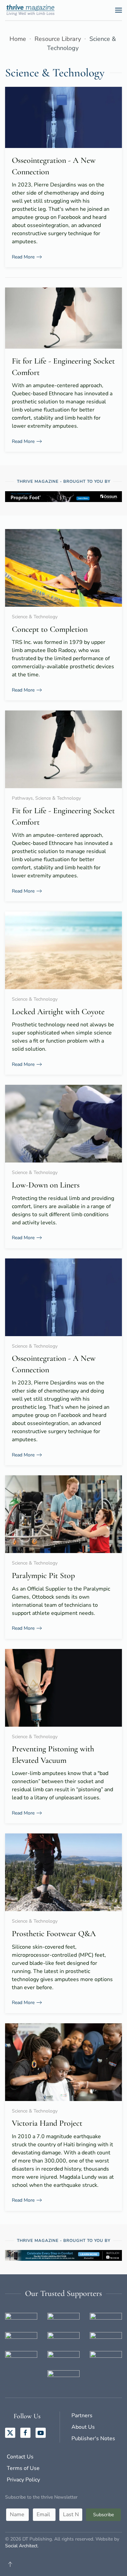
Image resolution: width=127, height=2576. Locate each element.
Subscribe (103, 2515)
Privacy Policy (23, 2480)
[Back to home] (32, 10)
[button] (119, 10)
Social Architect (21, 2546)
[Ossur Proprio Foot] (63, 496)
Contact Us (20, 2457)
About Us (83, 2427)
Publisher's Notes (93, 2439)
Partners (82, 2416)
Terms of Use (23, 2468)
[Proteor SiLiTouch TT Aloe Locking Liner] (63, 2255)
